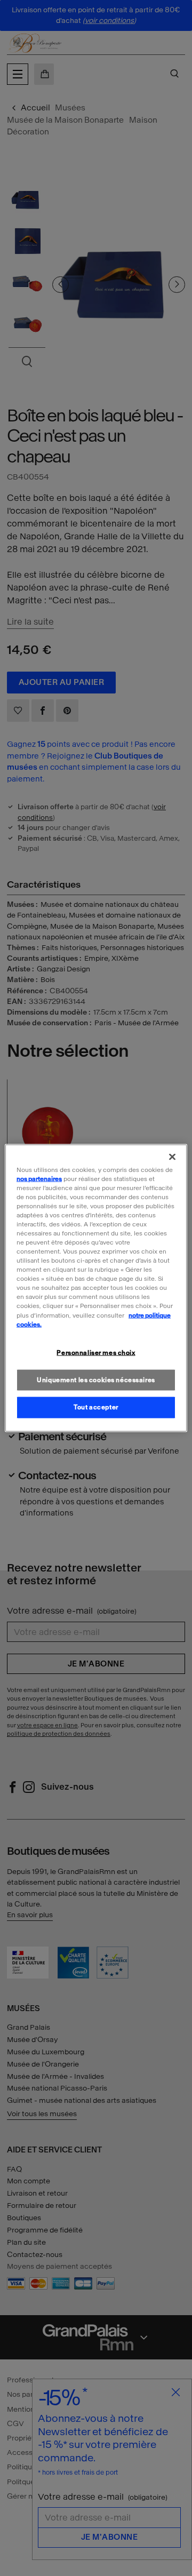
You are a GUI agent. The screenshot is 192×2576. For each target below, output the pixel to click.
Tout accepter (96, 1407)
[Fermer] (172, 1157)
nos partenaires (39, 1178)
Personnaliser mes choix (96, 1352)
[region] (96, 1288)
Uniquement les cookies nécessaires (96, 1379)
